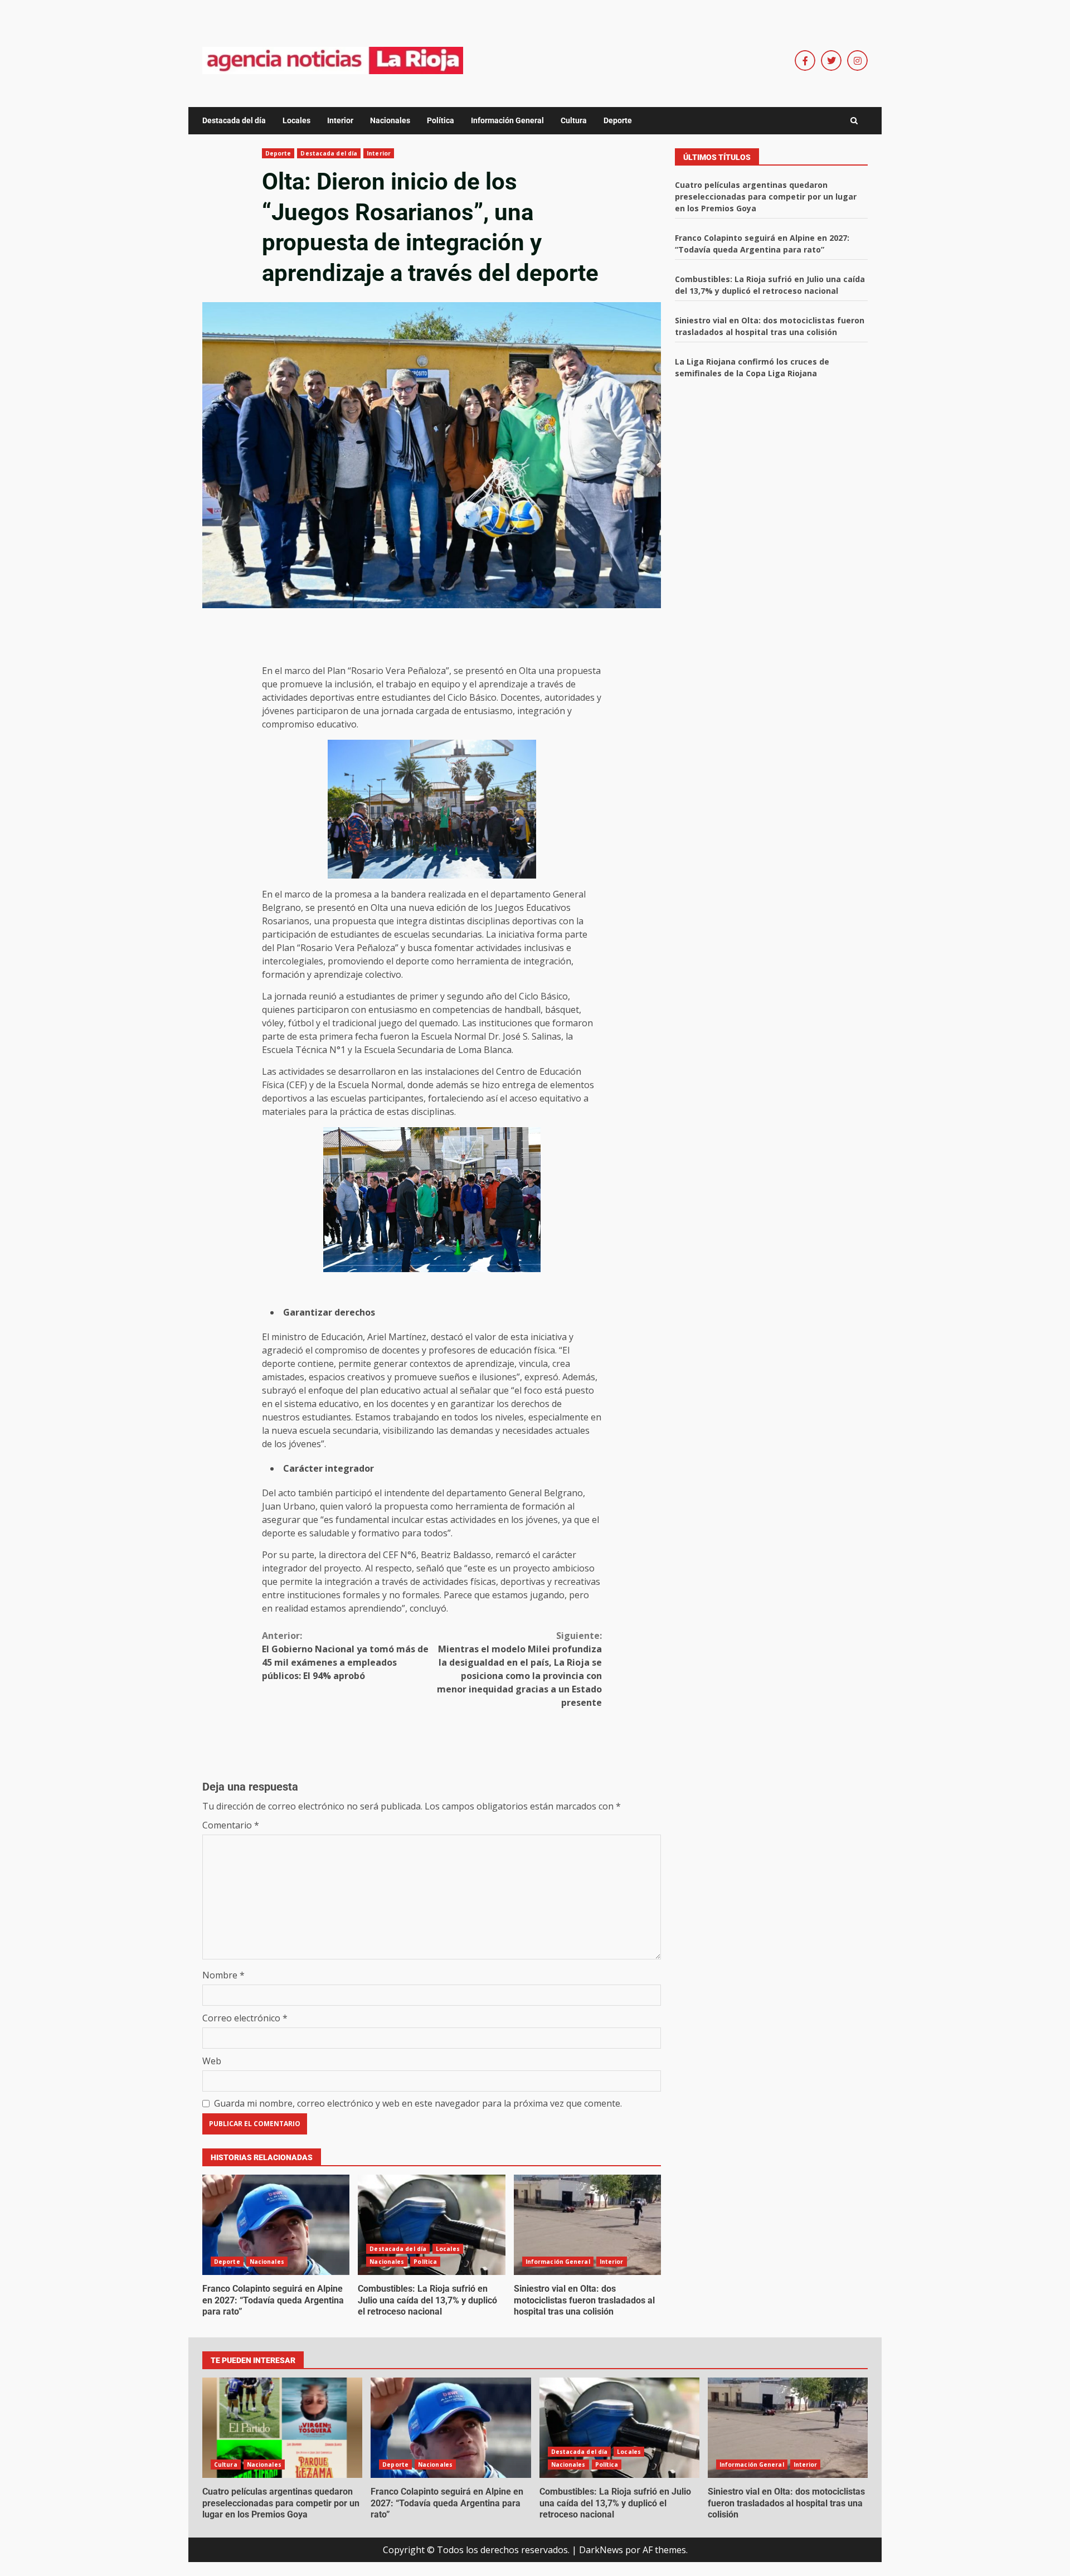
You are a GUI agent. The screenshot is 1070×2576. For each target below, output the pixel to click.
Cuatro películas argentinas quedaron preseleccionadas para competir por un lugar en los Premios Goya (766, 197)
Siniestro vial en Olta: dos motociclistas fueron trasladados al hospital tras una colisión (587, 2225)
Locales (296, 120)
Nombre (223, 1975)
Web (212, 2061)
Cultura (574, 120)
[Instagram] (857, 60)
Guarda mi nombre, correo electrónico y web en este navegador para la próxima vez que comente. (418, 2103)
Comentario (231, 1825)
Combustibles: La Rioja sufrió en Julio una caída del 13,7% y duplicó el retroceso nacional (431, 2225)
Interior (340, 120)
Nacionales (390, 120)
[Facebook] (805, 60)
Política (441, 120)
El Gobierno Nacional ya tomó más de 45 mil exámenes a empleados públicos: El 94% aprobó (345, 1656)
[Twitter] (831, 60)
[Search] (854, 121)
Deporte (618, 120)
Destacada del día (234, 120)
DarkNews (601, 2550)
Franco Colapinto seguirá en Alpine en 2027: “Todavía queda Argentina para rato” (276, 2225)
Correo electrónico (245, 2018)
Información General (507, 120)
